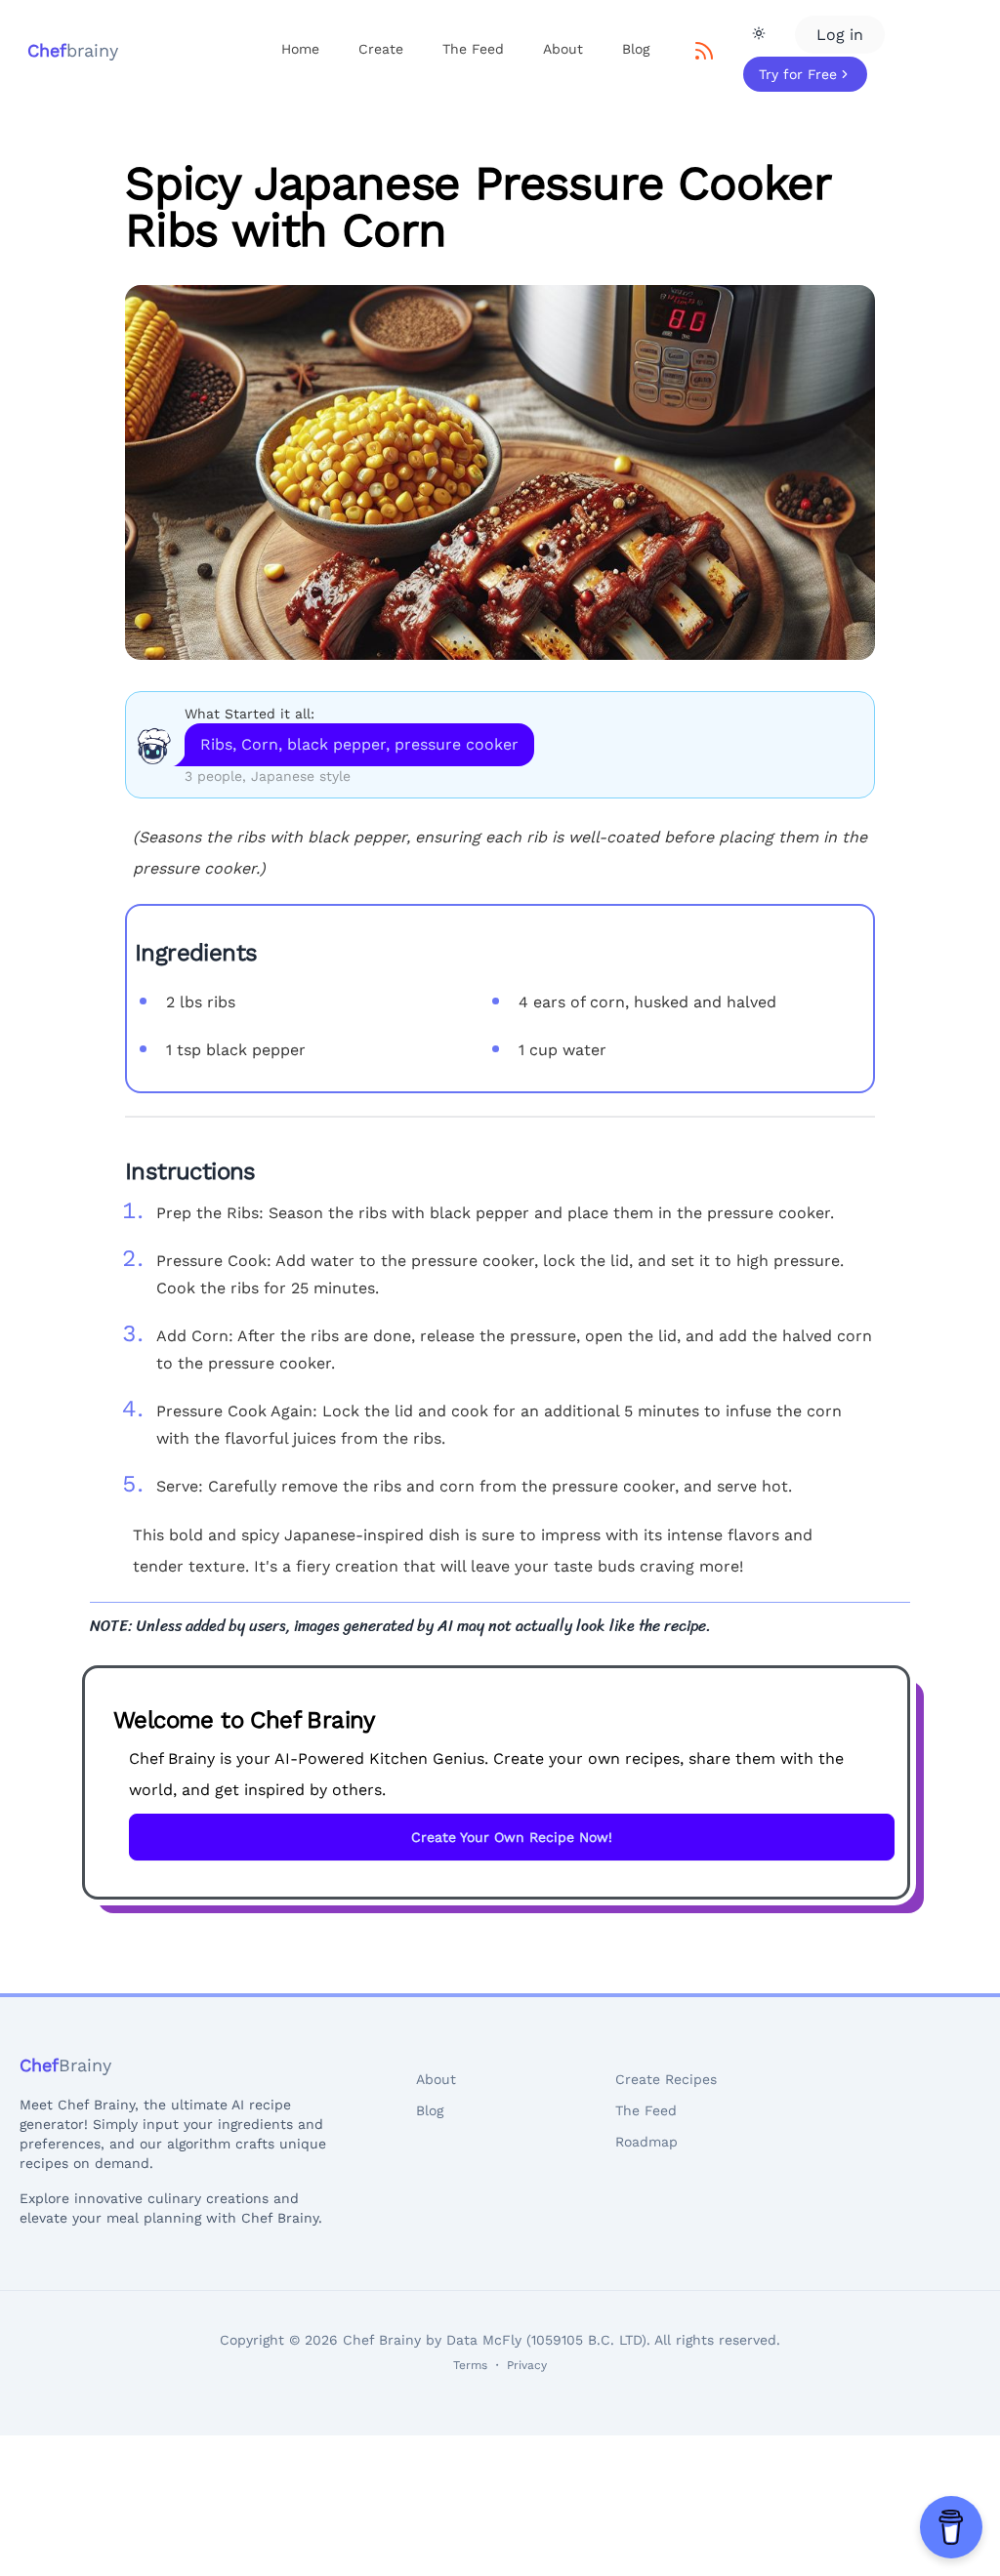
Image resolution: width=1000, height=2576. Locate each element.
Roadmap (646, 2142)
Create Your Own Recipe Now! (512, 1837)
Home (300, 49)
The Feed (473, 49)
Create (381, 49)
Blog (636, 49)
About (563, 49)
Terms (470, 2365)
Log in (840, 35)
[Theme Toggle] (759, 33)
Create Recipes (666, 2079)
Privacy (527, 2365)
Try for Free (798, 74)
